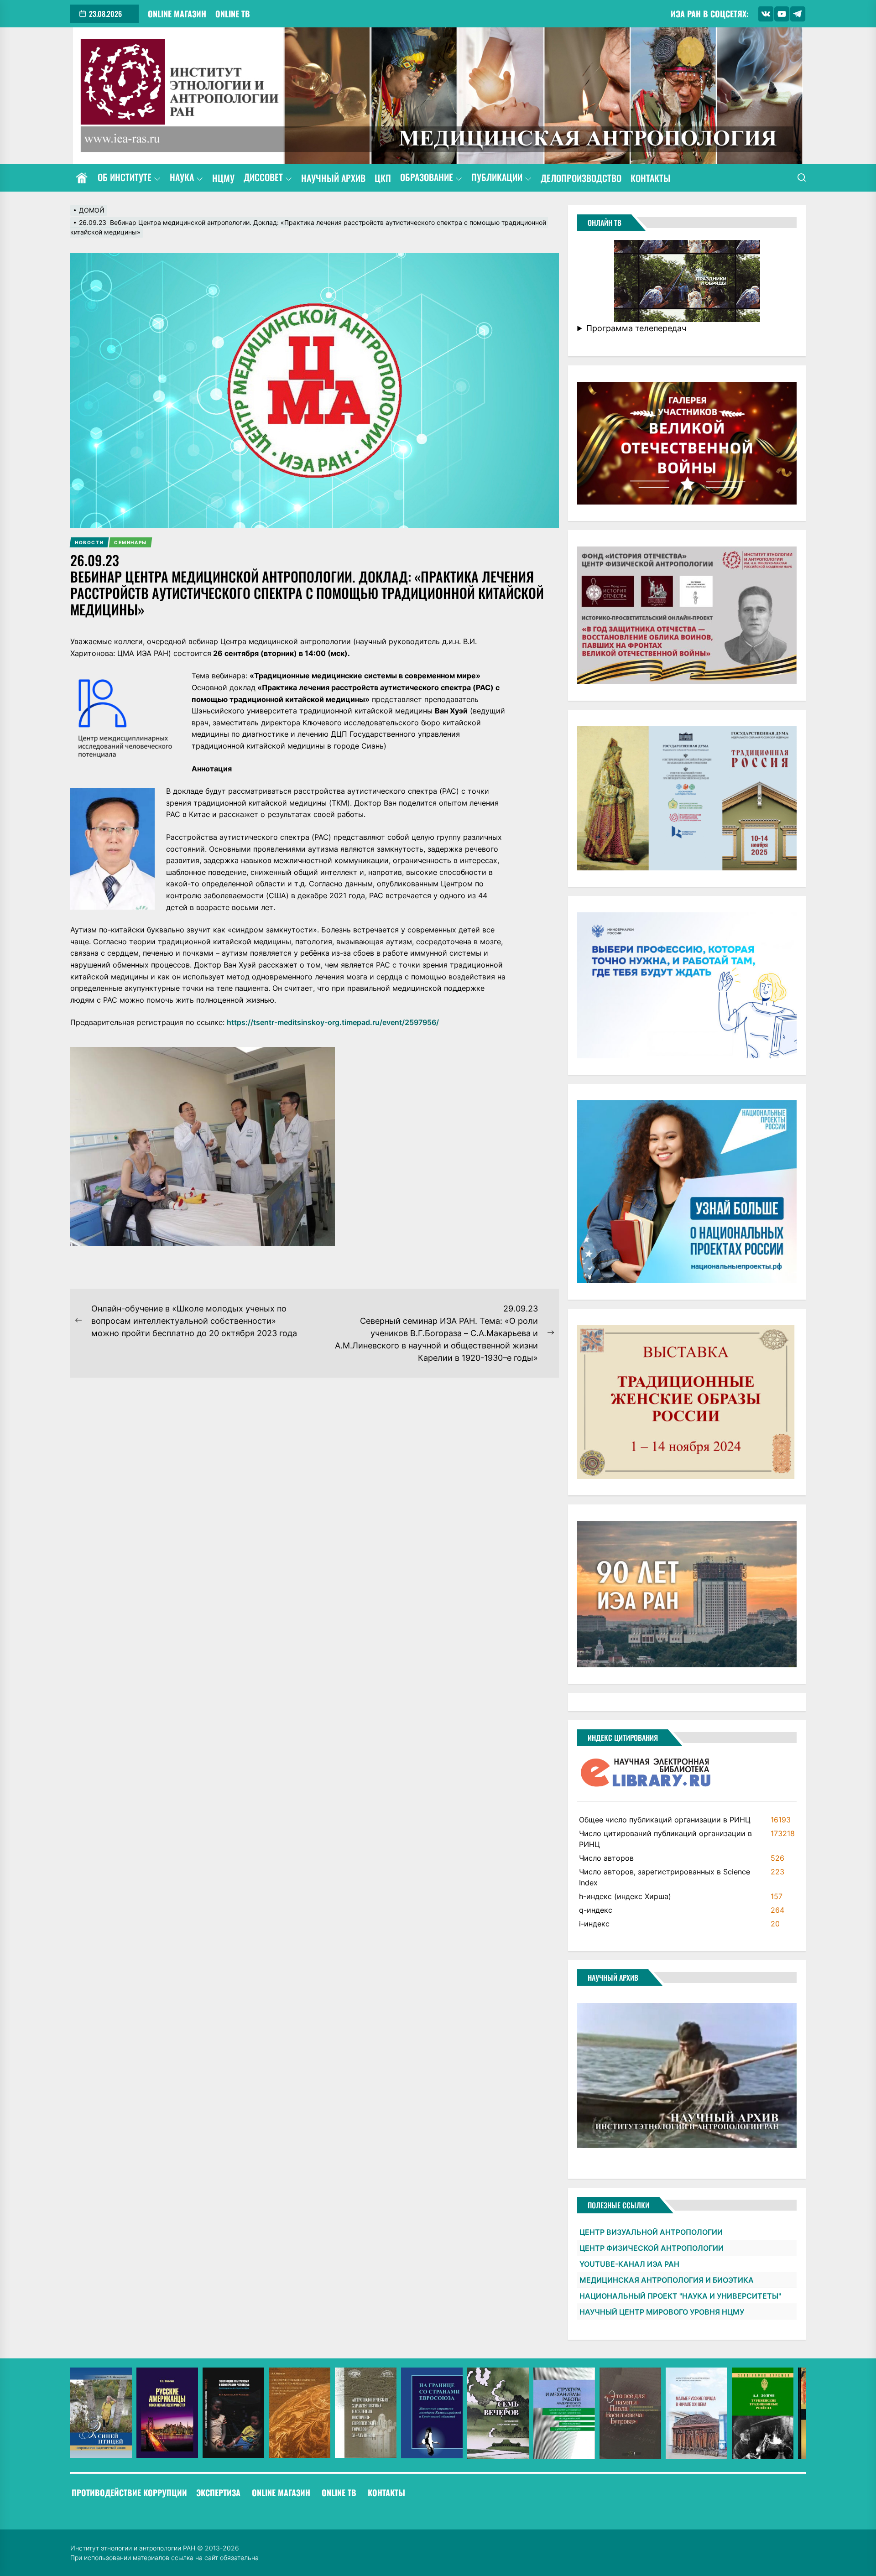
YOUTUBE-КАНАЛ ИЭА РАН (629, 2264)
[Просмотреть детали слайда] (101, 2413)
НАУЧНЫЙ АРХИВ (333, 178)
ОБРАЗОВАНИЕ (427, 178)
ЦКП (383, 178)
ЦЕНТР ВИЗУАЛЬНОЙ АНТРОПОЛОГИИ (651, 2232)
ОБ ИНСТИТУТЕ (125, 178)
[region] (438, 2413)
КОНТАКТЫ (651, 178)
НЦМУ (223, 178)
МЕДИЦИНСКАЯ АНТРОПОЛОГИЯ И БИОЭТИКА (667, 2280)
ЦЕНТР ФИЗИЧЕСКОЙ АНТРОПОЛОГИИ (652, 2248)
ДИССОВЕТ (263, 178)
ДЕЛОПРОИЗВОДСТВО (581, 178)
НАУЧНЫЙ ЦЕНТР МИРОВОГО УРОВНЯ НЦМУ (662, 2312)
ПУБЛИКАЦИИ (497, 178)
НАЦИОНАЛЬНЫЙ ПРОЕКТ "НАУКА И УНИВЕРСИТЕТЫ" (680, 2296)
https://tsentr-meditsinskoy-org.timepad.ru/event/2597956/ (333, 1022)
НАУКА (182, 178)
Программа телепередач (636, 328)
